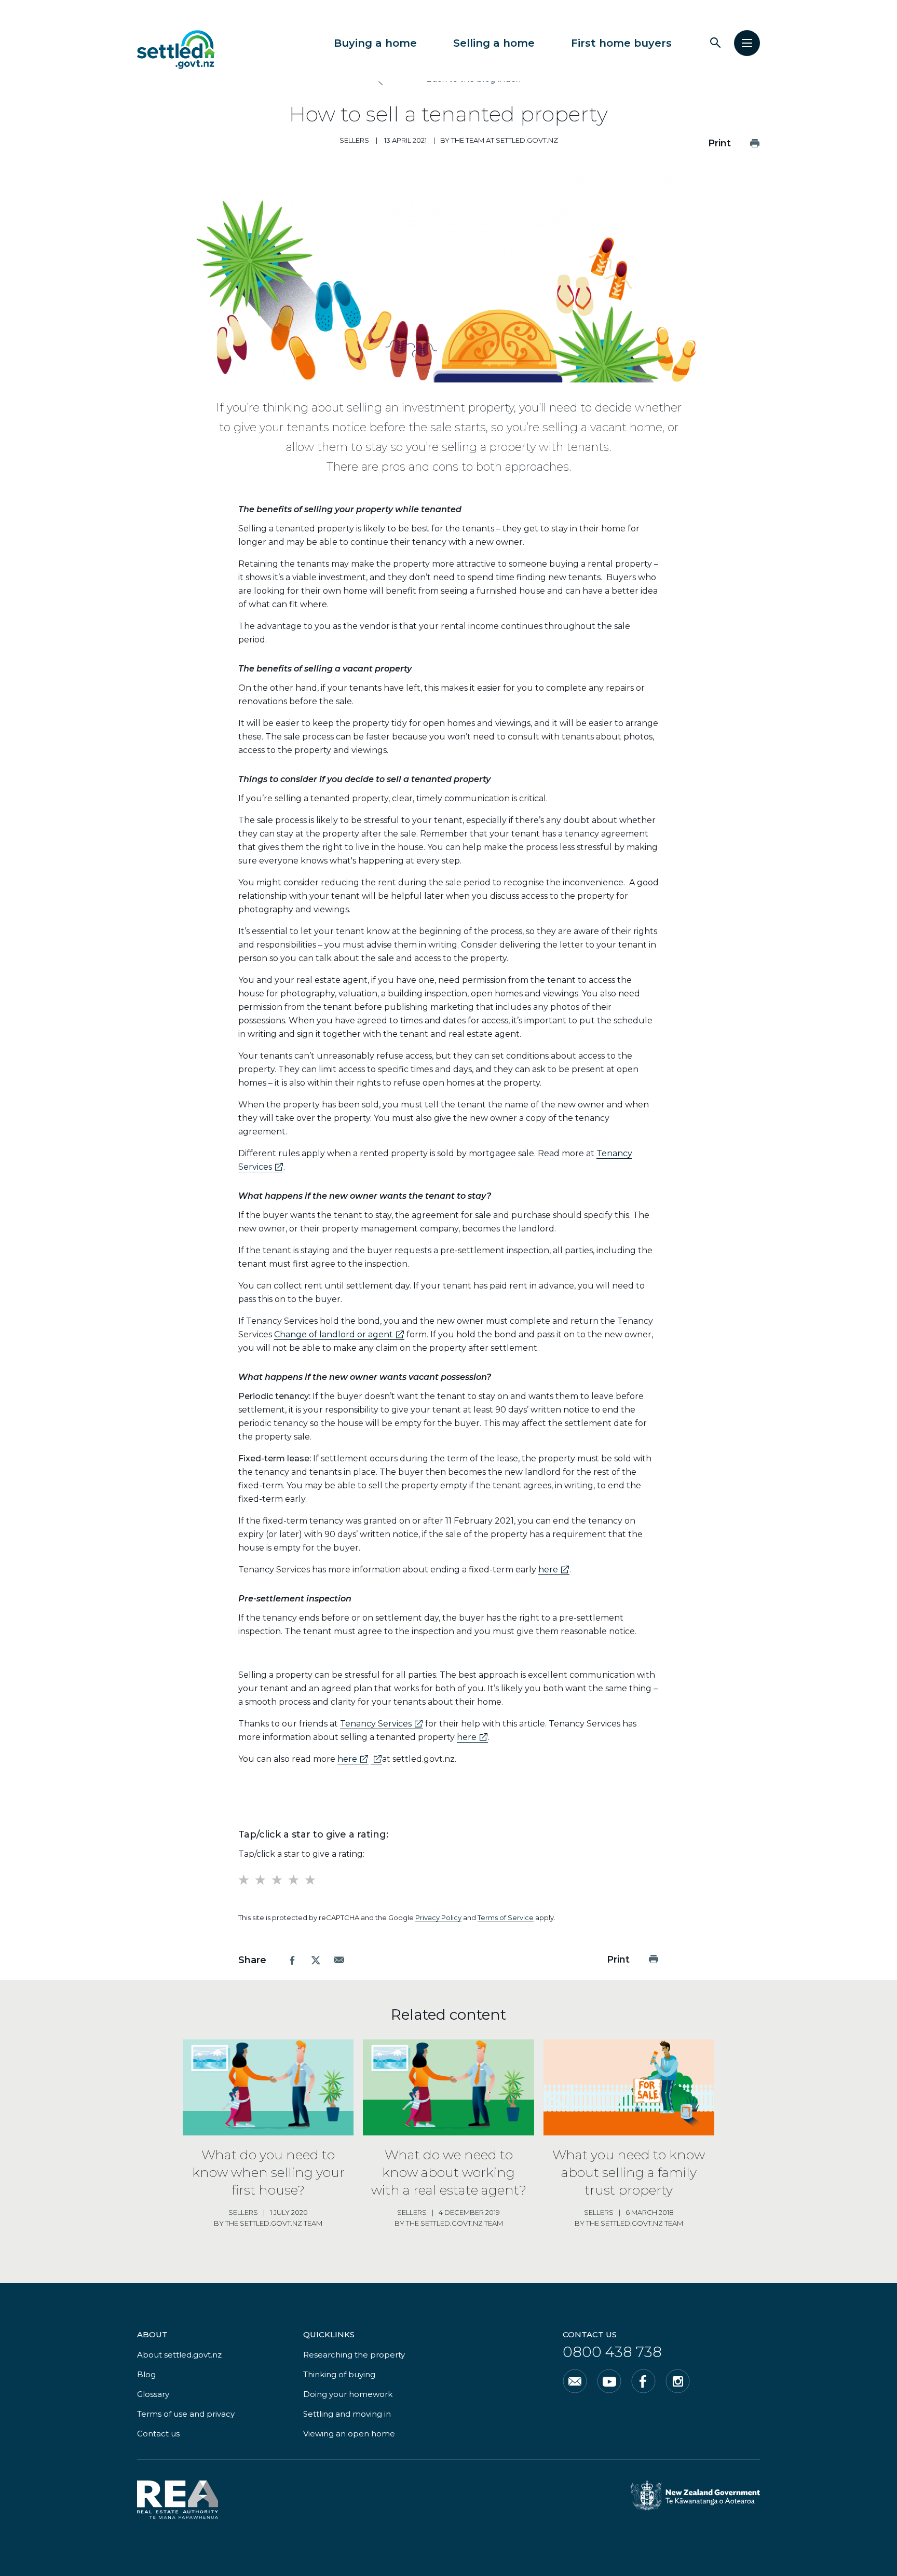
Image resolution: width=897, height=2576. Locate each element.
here (554, 1570)
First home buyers (621, 43)
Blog (146, 2374)
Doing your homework (348, 2394)
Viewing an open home (349, 2434)
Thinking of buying (339, 2374)
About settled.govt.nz (179, 2355)
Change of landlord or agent (339, 1335)
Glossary (153, 2394)
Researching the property (354, 2355)
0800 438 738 (612, 2352)
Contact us (158, 2434)
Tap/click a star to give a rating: (301, 1854)
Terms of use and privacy (186, 2414)
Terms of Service (506, 1917)
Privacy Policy (438, 1917)
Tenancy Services (382, 1724)
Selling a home (494, 43)
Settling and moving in (347, 2414)
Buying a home (375, 43)
